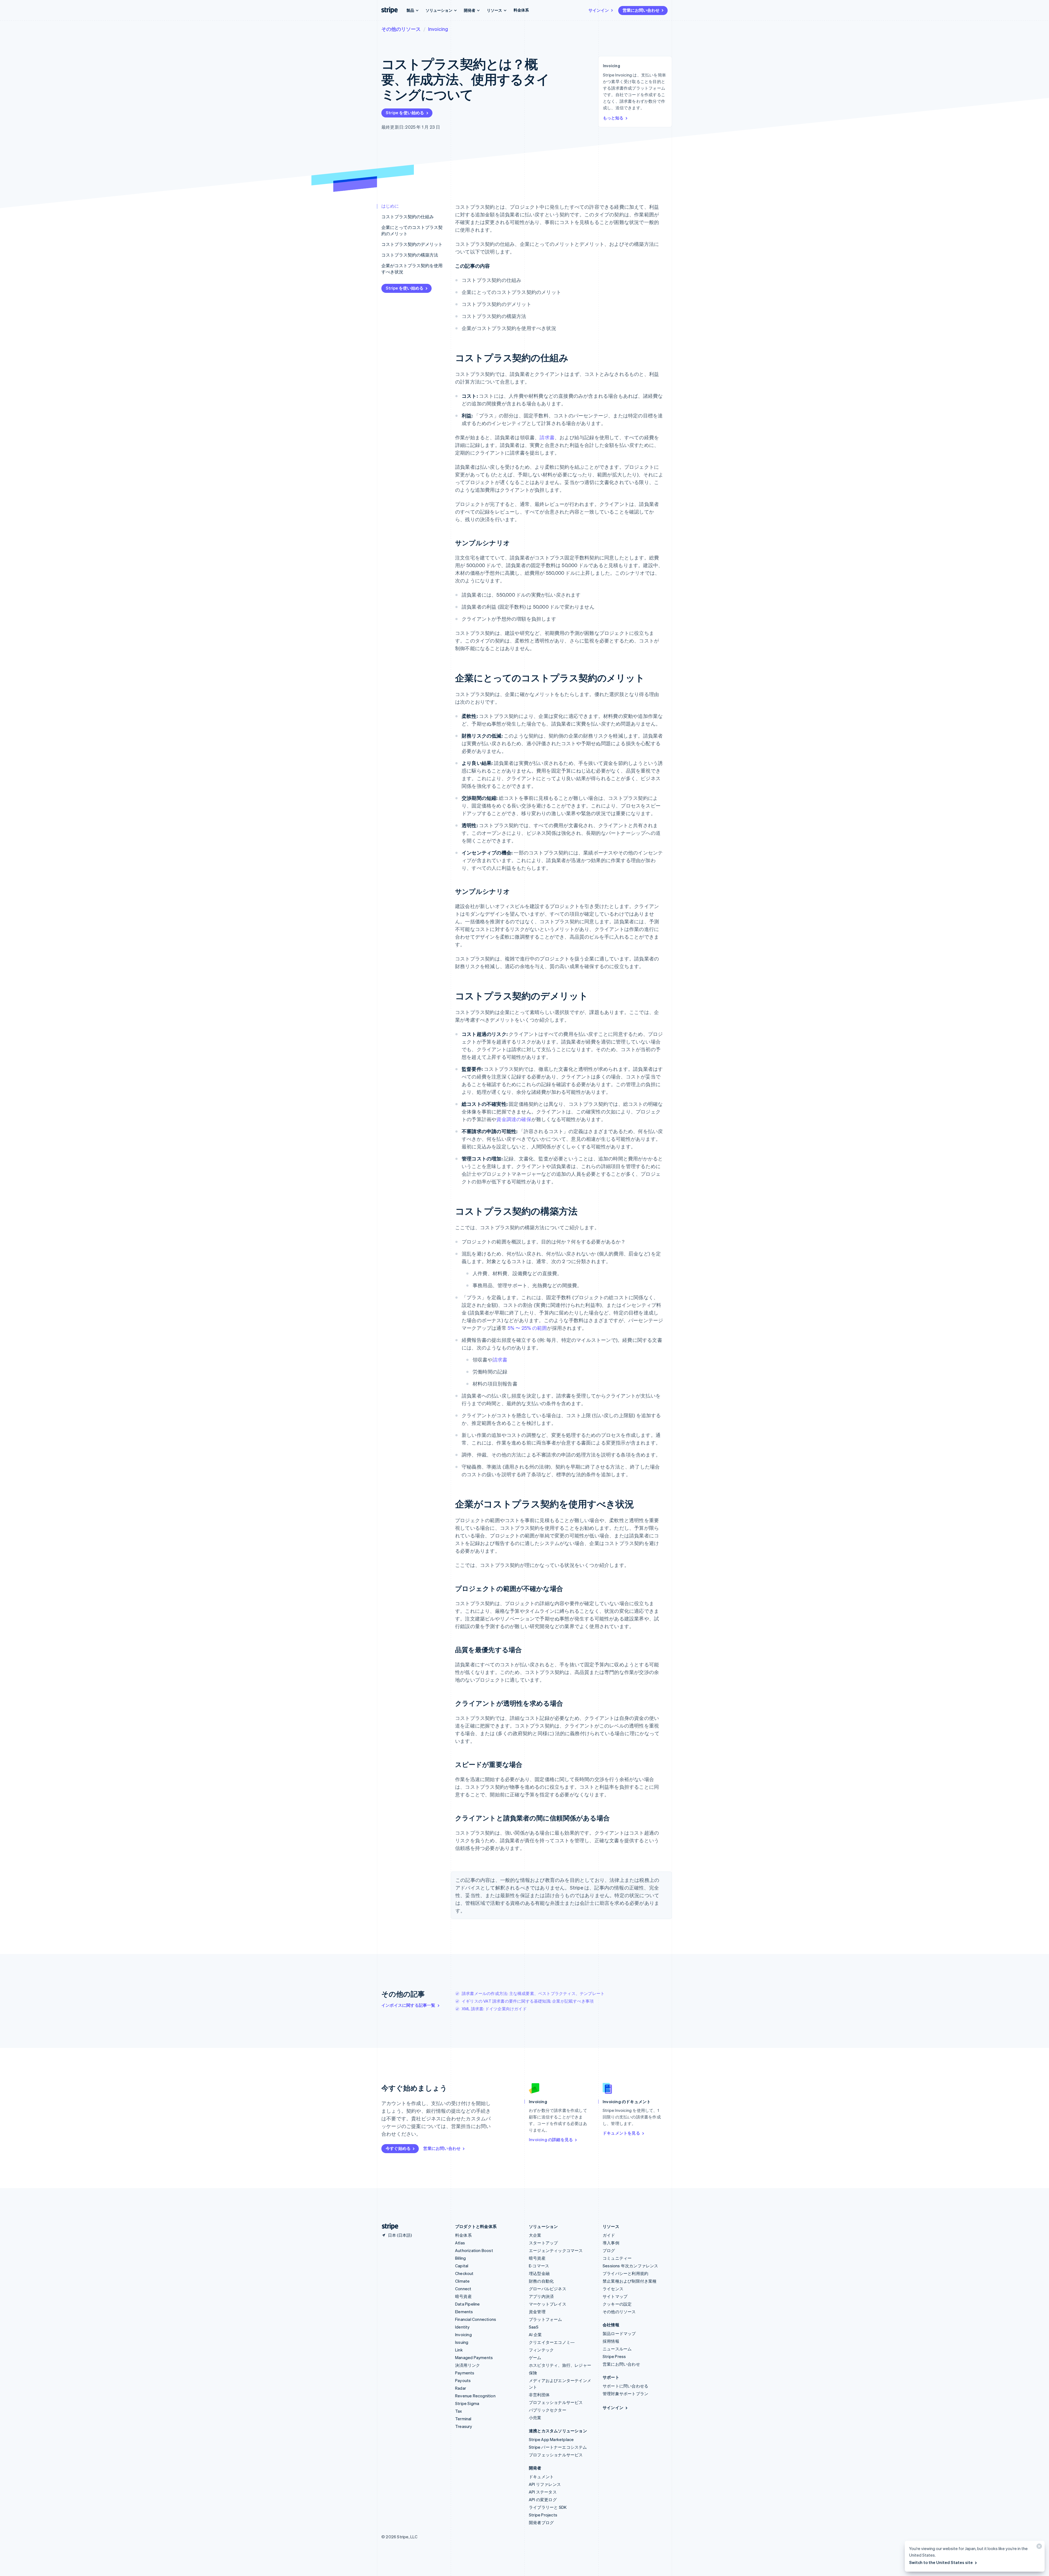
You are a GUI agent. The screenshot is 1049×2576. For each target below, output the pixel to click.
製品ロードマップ (619, 2333)
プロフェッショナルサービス (556, 2402)
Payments (465, 2373)
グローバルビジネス (548, 2289)
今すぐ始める (398, 2148)
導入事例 (611, 2243)
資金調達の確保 (514, 1119)
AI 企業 (535, 2335)
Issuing (462, 2342)
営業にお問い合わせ (641, 10)
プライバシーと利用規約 (625, 2273)
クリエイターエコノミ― (552, 2342)
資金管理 (537, 2312)
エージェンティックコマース (556, 2250)
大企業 (535, 2235)
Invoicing (438, 29)
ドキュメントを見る (621, 2133)
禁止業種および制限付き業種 (630, 2281)
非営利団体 (539, 2395)
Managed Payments (474, 2357)
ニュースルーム (617, 2349)
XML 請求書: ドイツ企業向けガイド (494, 2009)
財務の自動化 (541, 2281)
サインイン (599, 10)
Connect (463, 2289)
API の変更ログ (543, 2500)
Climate (462, 2281)
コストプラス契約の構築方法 (410, 255)
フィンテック (541, 2350)
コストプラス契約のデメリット (412, 244)
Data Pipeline (468, 2304)
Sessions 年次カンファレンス (630, 2266)
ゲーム (535, 2357)
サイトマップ (615, 2296)
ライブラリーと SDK (548, 2507)
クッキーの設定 (617, 2304)
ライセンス (613, 2289)
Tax (459, 2411)
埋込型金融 (539, 2273)
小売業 (535, 2418)
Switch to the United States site (941, 2562)
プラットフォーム (546, 2319)
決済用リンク (468, 2365)
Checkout (464, 2273)
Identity (462, 2327)
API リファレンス (545, 2484)
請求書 (547, 437)
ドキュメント (541, 2477)
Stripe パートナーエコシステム (558, 2447)
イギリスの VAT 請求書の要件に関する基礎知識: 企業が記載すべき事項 (528, 2001)
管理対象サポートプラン (625, 2394)
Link (459, 2350)
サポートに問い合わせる (625, 2386)
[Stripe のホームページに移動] (388, 2226)
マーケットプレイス (548, 2304)
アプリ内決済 (541, 2296)
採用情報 (611, 2341)
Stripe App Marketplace (551, 2439)
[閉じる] (1038, 2547)
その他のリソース (401, 29)
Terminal (463, 2419)
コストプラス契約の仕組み (408, 216)
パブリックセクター (548, 2410)
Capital (462, 2266)
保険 (533, 2373)
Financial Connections (476, 2319)
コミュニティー (617, 2258)
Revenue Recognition (475, 2396)
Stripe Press (614, 2356)
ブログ (609, 2250)
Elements (464, 2312)
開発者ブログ (541, 2522)
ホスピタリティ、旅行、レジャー (560, 2365)
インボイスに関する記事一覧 (408, 2005)
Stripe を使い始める (405, 113)
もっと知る (613, 118)
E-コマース (539, 2266)
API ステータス (543, 2492)
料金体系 (521, 10)
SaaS (534, 2327)
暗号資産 (463, 2296)
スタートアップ (543, 2243)
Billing (460, 2258)
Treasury (464, 2426)
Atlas (460, 2243)
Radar (461, 2388)
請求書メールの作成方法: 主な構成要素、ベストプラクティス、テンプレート (533, 1993)
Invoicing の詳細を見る (551, 2139)
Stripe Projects (543, 2515)
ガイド (609, 2235)
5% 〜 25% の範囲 (527, 1328)
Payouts (463, 2380)
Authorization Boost (474, 2250)
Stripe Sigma (467, 2403)
